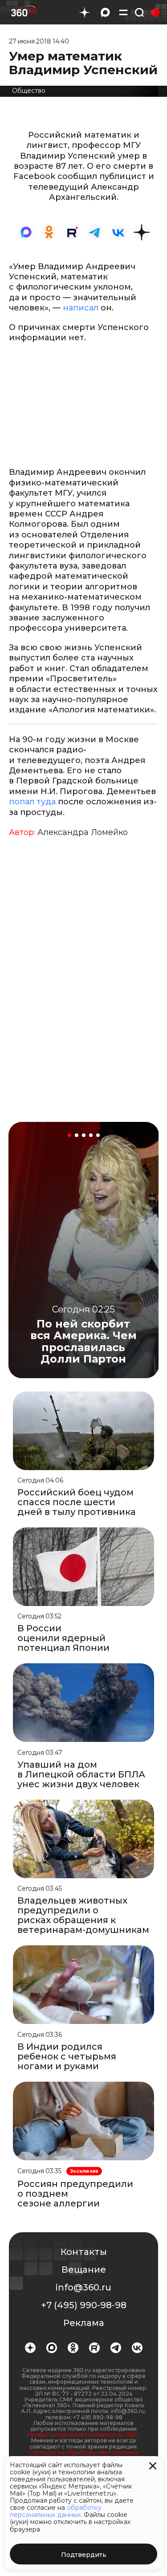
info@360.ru (83, 2287)
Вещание (84, 2270)
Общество (29, 91)
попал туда (32, 802)
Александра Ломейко (83, 832)
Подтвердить (84, 2555)
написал (81, 308)
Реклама (84, 2323)
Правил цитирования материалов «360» (83, 2435)
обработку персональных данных (56, 2511)
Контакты (84, 2252)
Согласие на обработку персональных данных (83, 2455)
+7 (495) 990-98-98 (84, 2305)
